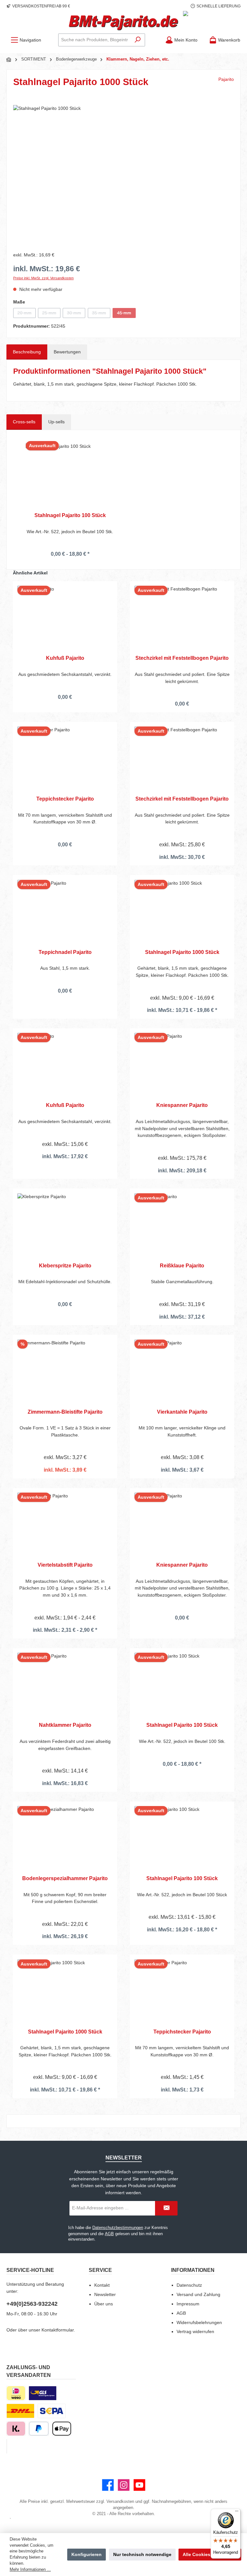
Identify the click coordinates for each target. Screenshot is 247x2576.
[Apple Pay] (62, 2429)
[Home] (9, 60)
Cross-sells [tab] (24, 422)
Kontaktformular (58, 2330)
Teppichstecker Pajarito (65, 799)
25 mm (51, 314)
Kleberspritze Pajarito (65, 1265)
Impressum (188, 2304)
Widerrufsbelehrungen (199, 2322)
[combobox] (95, 40)
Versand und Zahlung (198, 2294)
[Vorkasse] (52, 2411)
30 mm (76, 314)
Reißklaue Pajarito (182, 1265)
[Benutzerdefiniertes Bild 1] (43, 2393)
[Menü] (237, 2513)
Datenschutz (189, 2285)
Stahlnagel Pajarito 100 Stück (70, 515)
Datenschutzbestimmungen (118, 2228)
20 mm (27, 314)
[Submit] (166, 2208)
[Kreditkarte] (7, 2446)
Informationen (193, 2270)
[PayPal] (39, 2429)
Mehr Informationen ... (30, 2570)
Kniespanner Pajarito (182, 1105)
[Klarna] (16, 2429)
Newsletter (105, 2294)
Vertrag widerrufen (195, 2331)
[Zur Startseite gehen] (123, 23)
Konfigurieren (87, 2554)
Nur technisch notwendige (142, 2554)
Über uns (104, 2304)
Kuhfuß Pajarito (65, 658)
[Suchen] (138, 40)
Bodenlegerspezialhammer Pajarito (65, 1878)
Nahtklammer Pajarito (65, 1725)
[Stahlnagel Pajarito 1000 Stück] (123, 174)
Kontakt (102, 2285)
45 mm (126, 314)
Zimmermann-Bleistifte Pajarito (65, 1412)
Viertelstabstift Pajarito (65, 1565)
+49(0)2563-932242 (32, 2304)
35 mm (101, 314)
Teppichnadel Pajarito (65, 952)
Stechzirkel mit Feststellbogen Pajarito (182, 658)
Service (100, 2270)
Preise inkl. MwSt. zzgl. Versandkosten (43, 278)
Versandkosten (120, 2502)
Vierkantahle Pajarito (182, 1412)
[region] (123, 174)
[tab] (27, 352)
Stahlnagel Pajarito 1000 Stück (182, 952)
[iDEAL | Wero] (16, 2393)
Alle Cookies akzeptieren (210, 2554)
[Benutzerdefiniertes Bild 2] (20, 2411)
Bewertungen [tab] (67, 352)
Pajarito (226, 79)
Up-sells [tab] (56, 422)
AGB (109, 2234)
